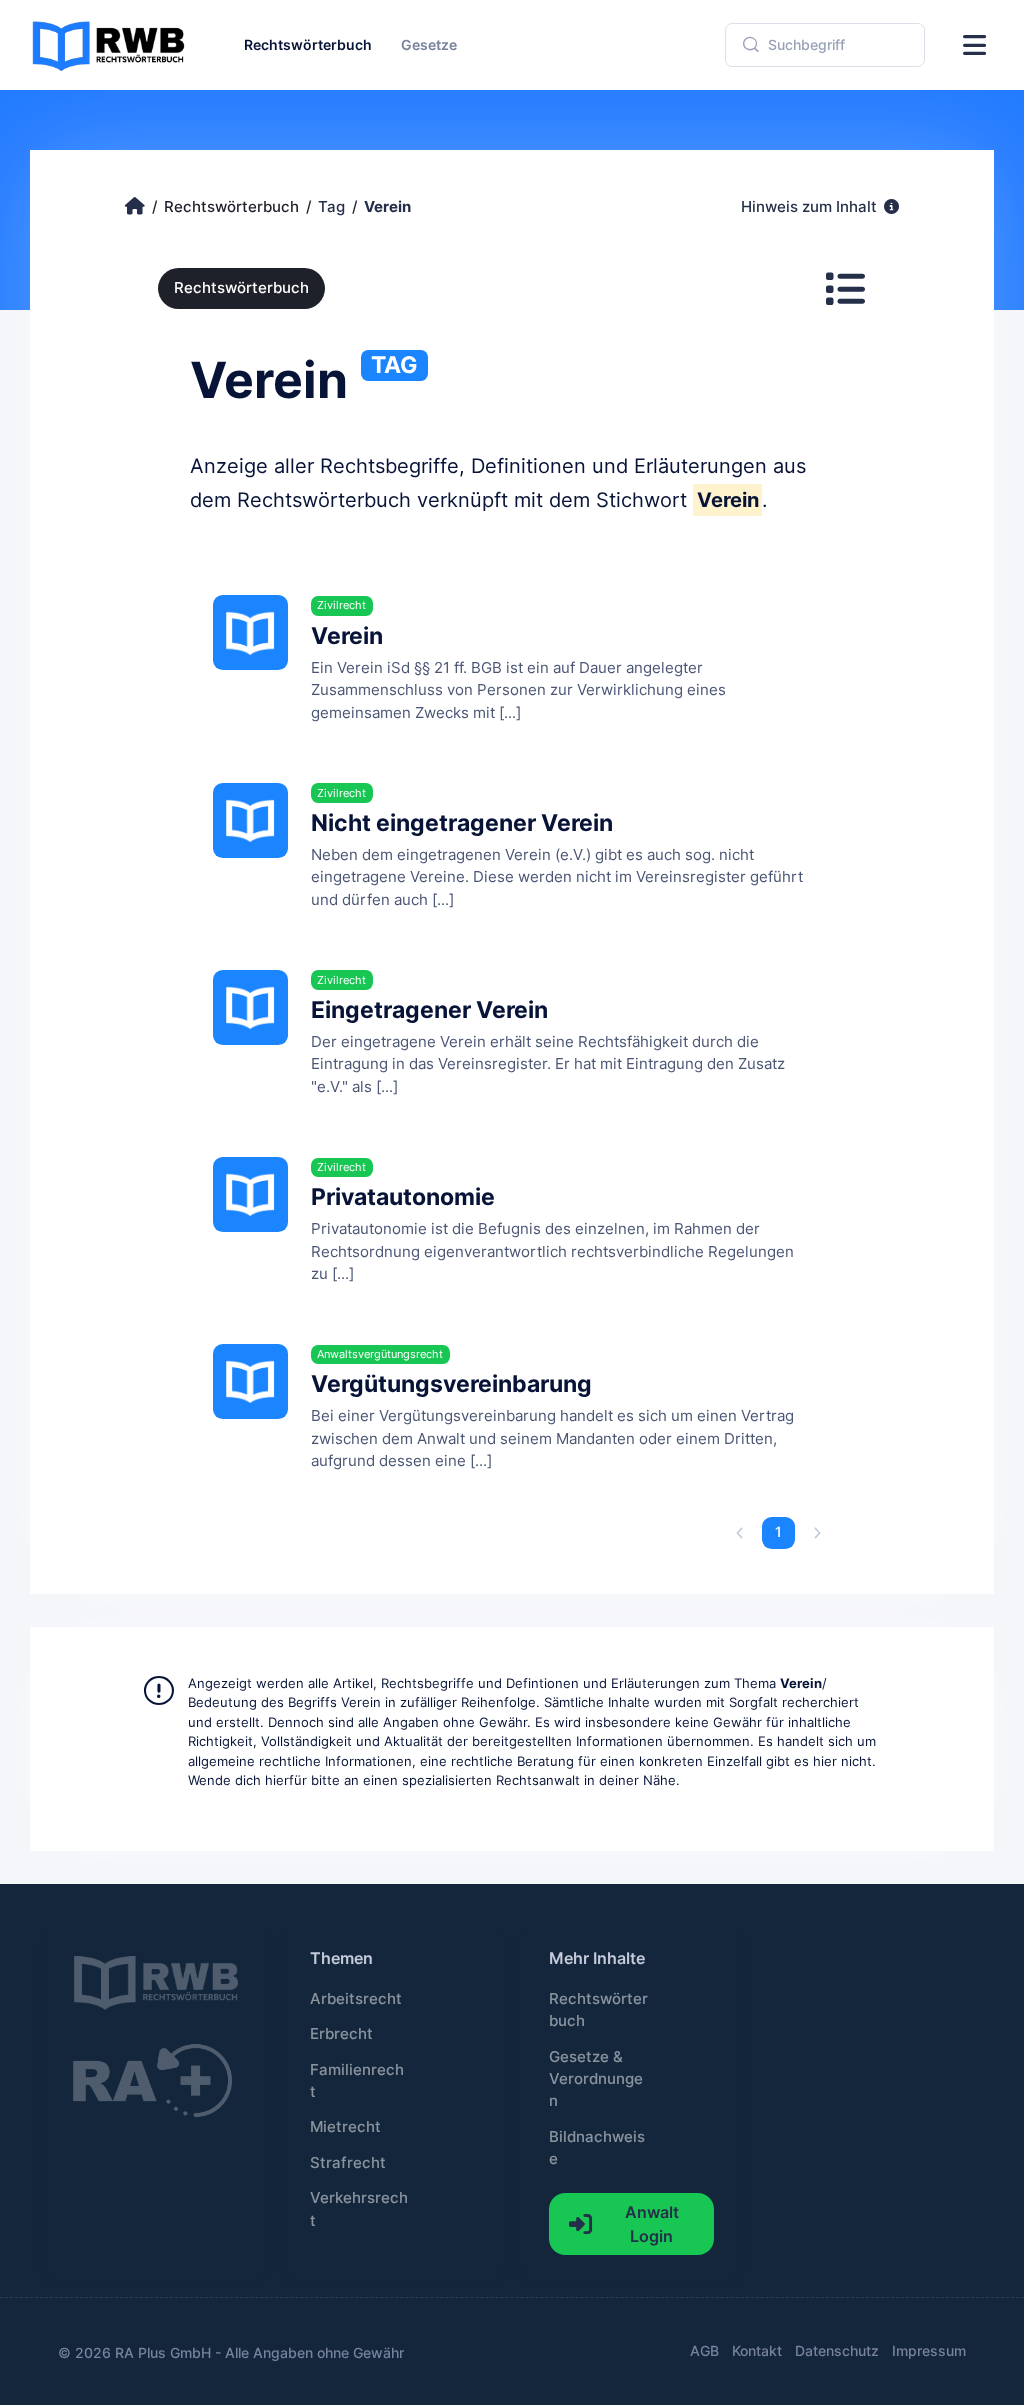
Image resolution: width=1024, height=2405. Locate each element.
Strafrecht (348, 2163)
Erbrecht (341, 2034)
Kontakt (757, 2350)
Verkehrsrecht (359, 2209)
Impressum (929, 2350)
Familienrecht (357, 2081)
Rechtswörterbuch (241, 288)
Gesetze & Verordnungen (596, 2079)
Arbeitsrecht (356, 1999)
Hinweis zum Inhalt (811, 207)
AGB (704, 2350)
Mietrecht (345, 2127)
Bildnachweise (597, 2148)
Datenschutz (837, 2350)
